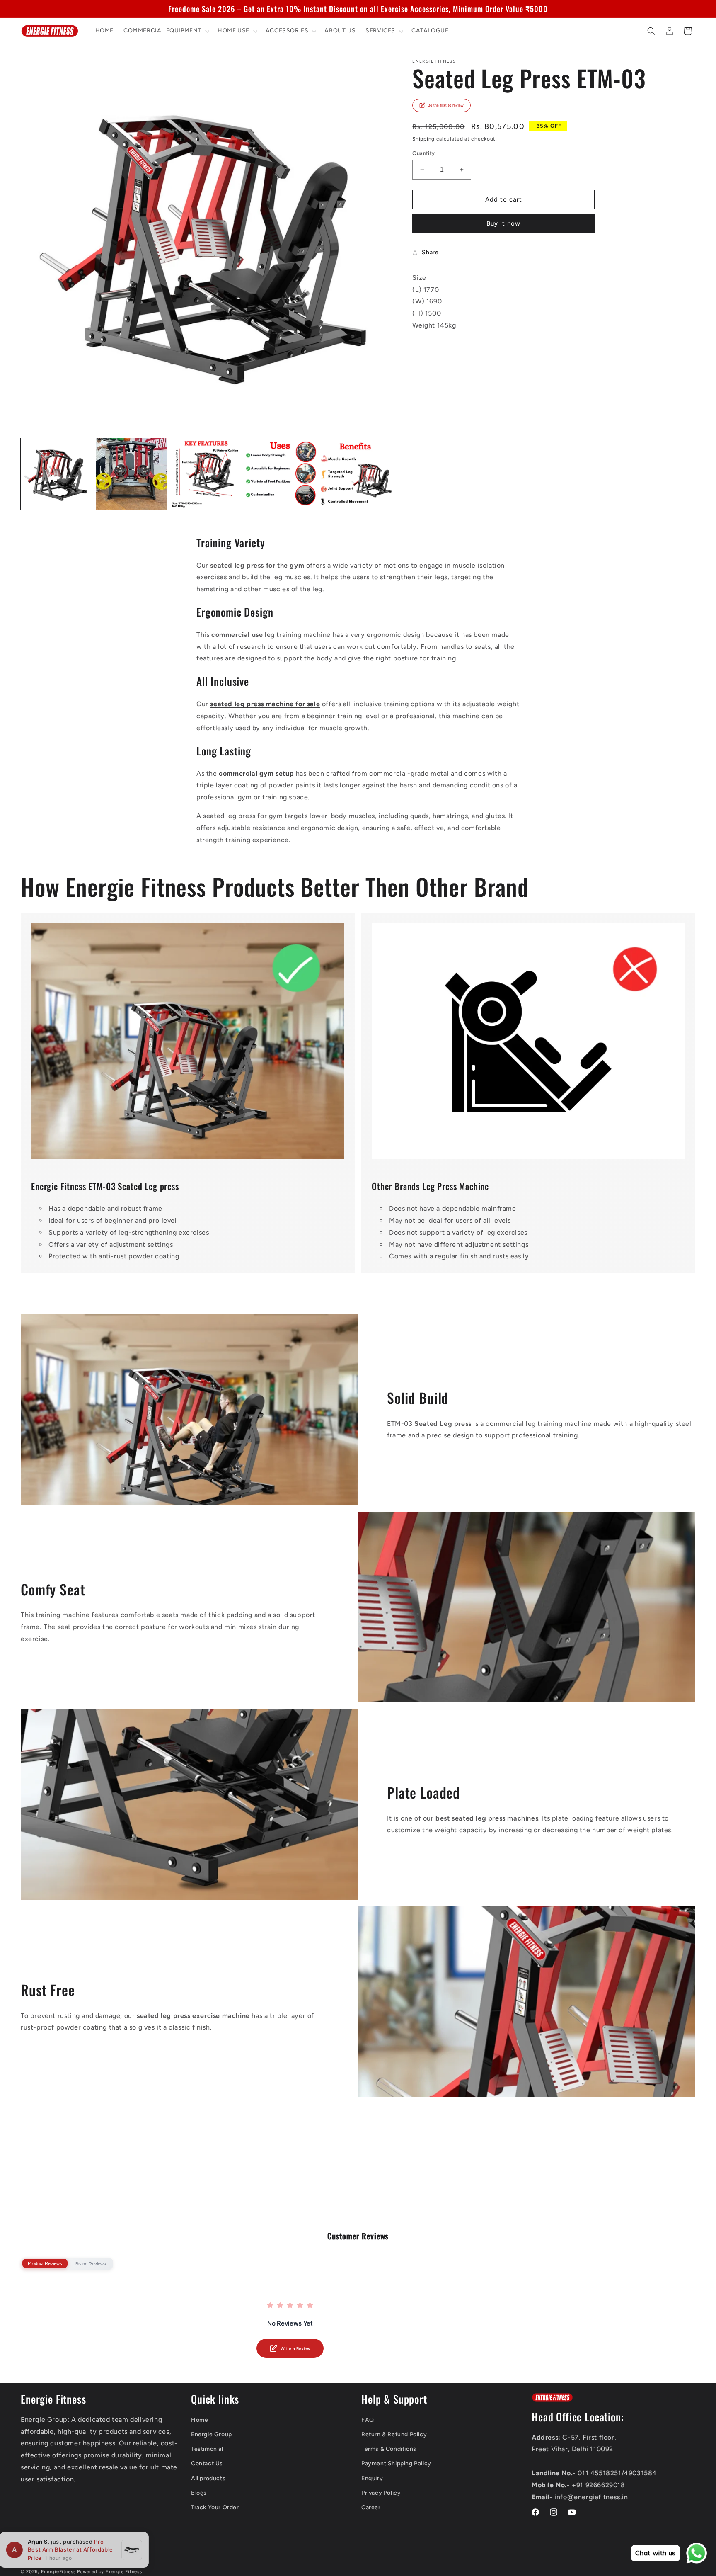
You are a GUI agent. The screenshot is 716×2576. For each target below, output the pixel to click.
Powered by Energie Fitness (109, 2572)
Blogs (199, 2493)
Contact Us (207, 2463)
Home (200, 2420)
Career (371, 2507)
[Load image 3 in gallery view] (206, 474)
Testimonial (207, 2449)
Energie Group (212, 2434)
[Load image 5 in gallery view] (356, 474)
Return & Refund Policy (394, 2434)
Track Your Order (215, 2507)
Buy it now (503, 223)
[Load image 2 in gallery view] (131, 474)
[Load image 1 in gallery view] (56, 474)
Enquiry (372, 2478)
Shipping (423, 139)
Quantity (423, 153)
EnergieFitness (58, 2572)
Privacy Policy (381, 2493)
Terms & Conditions (389, 2449)
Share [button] (430, 252)
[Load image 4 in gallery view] (281, 474)
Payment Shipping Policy (396, 2463)
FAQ (368, 2420)
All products (208, 2478)
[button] (166, 31)
